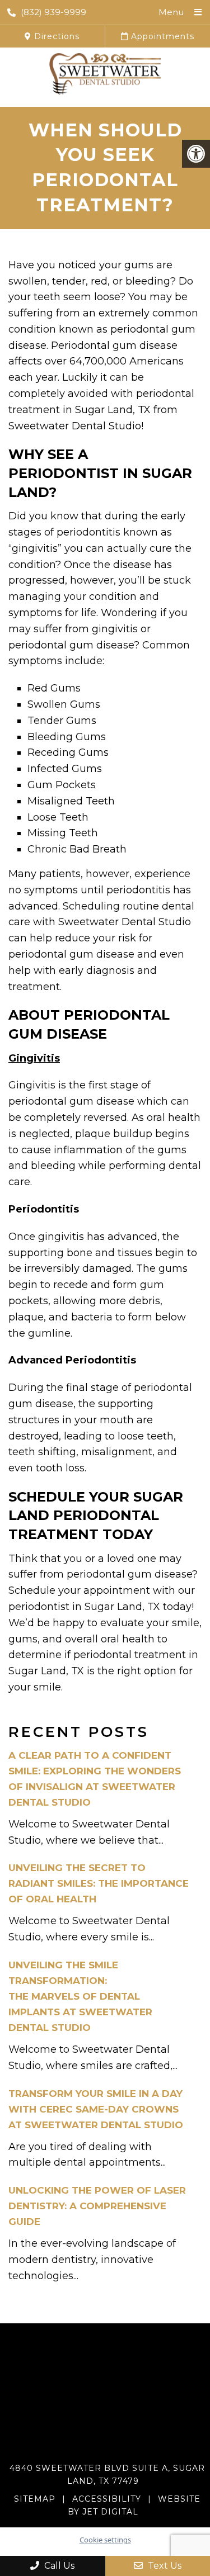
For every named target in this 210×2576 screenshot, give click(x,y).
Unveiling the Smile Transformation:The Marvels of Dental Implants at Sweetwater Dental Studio (80, 1996)
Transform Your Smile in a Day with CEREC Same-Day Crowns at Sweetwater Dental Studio (96, 2109)
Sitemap (35, 2499)
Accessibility (107, 2499)
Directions (55, 36)
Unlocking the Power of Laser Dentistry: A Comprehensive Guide (97, 2206)
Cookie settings (105, 2540)
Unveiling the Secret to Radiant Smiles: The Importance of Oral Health (99, 1883)
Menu (171, 12)
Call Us (58, 2566)
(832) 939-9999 (53, 12)
